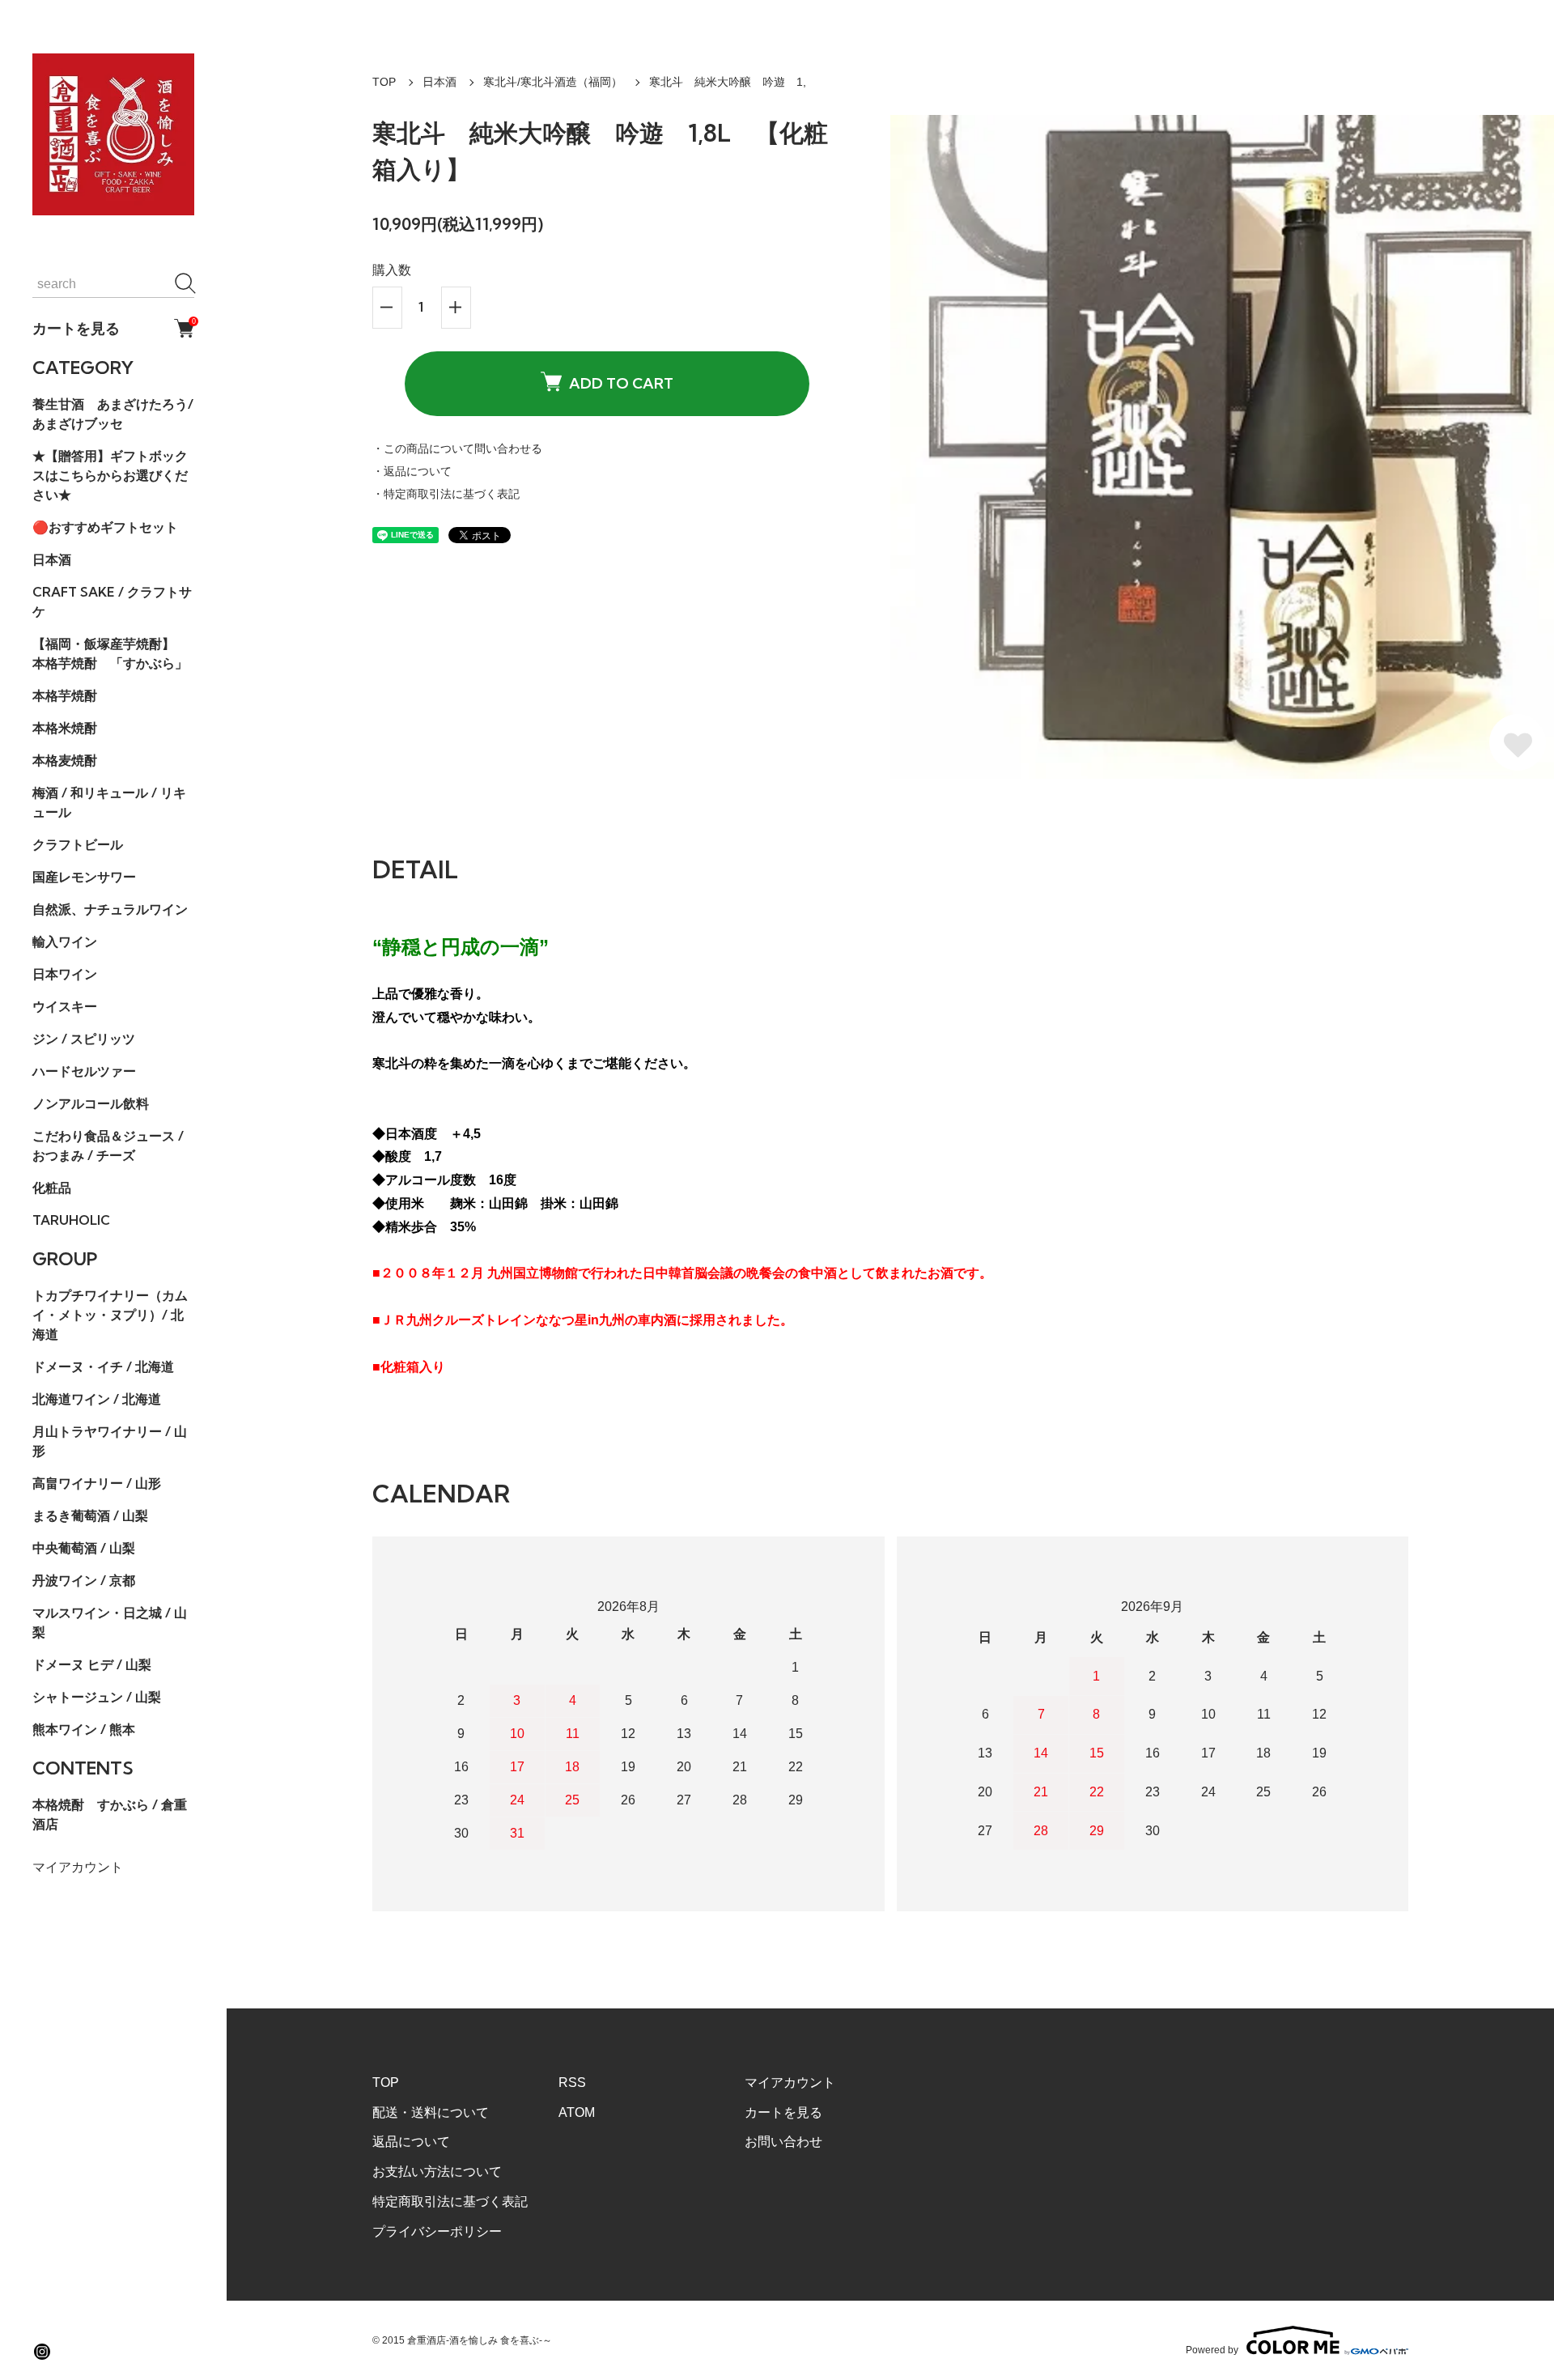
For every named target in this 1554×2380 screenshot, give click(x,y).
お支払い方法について (437, 2172)
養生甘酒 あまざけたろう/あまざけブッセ (113, 414)
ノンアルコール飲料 (91, 1103)
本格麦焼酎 (65, 760)
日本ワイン (65, 974)
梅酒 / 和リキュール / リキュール (109, 802)
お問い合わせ (783, 2142)
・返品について (412, 471)
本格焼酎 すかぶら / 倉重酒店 (110, 1814)
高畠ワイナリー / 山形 (97, 1483)
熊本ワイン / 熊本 (84, 1729)
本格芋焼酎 (65, 695)
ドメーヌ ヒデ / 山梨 (92, 1664)
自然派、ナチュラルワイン (110, 909)
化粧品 (52, 1188)
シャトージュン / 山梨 (97, 1697)
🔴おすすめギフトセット (105, 527)
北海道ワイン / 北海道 (97, 1399)
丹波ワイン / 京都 (84, 1580)
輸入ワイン (65, 941)
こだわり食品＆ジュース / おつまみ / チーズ (108, 1145)
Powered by (1212, 2350)
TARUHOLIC (71, 1220)
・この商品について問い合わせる (457, 448)
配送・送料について (431, 2112)
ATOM (577, 2112)
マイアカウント (78, 1867)
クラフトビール (78, 844)
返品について (411, 2142)
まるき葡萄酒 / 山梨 (90, 1515)
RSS (572, 2082)
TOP (384, 82)
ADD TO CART (621, 383)
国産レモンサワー (84, 877)
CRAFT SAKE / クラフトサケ (112, 601)
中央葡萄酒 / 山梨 (84, 1548)
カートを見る (113, 328)
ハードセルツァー (84, 1071)
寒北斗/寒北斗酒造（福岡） (553, 82)
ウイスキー (65, 1006)
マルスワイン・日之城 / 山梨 (110, 1622)
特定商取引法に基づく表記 (450, 2201)
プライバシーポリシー (437, 2231)
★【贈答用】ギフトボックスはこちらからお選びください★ (110, 475)
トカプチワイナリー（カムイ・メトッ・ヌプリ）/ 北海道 (110, 1315)
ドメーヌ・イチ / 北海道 (103, 1366)
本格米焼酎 (65, 728)
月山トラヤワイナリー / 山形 (110, 1441)
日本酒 (52, 559)
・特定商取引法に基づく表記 (446, 494)
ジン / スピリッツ (84, 1039)
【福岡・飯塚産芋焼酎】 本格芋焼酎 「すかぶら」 (110, 653)
